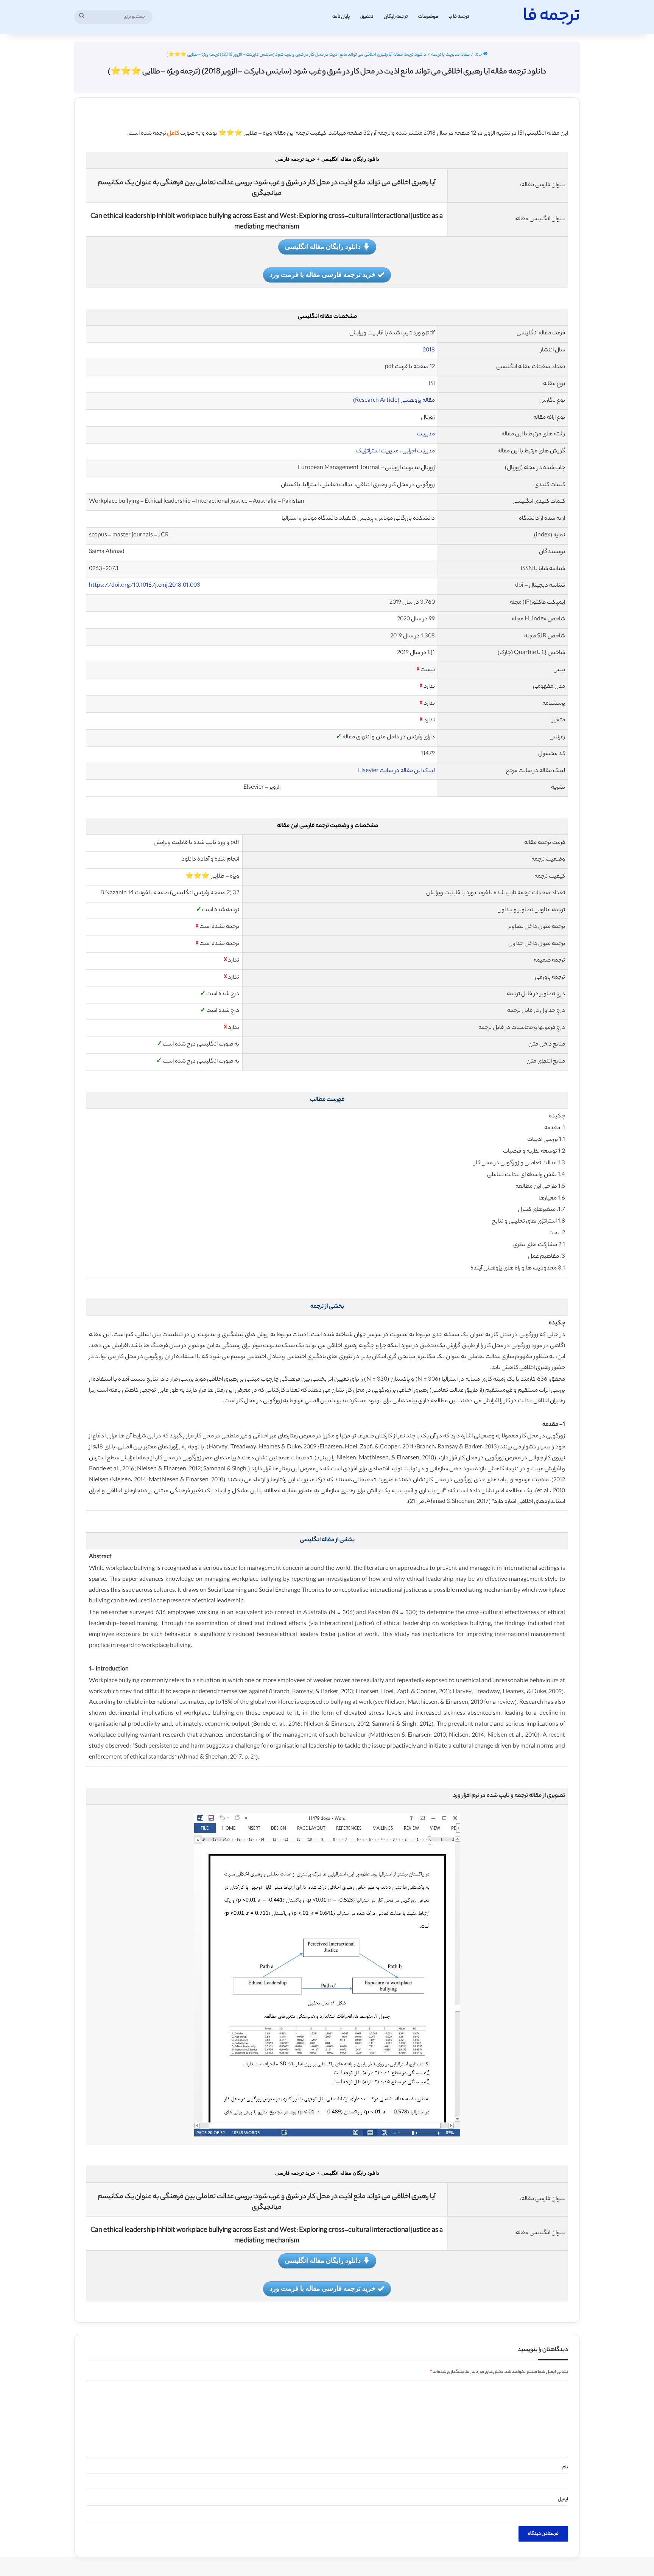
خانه (479, 55)
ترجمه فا (461, 17)
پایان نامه (341, 17)
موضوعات (428, 17)
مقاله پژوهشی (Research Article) (394, 401)
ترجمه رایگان (396, 17)
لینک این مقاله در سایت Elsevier (396, 771)
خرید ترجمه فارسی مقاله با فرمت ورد (322, 274)
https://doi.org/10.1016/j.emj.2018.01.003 (145, 586)
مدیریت (426, 434)
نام (565, 2467)
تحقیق (367, 17)
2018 (429, 350)
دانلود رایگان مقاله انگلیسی (323, 246)
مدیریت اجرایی (419, 451)
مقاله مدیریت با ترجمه (450, 55)
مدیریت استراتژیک (377, 451)
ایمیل (563, 2500)
